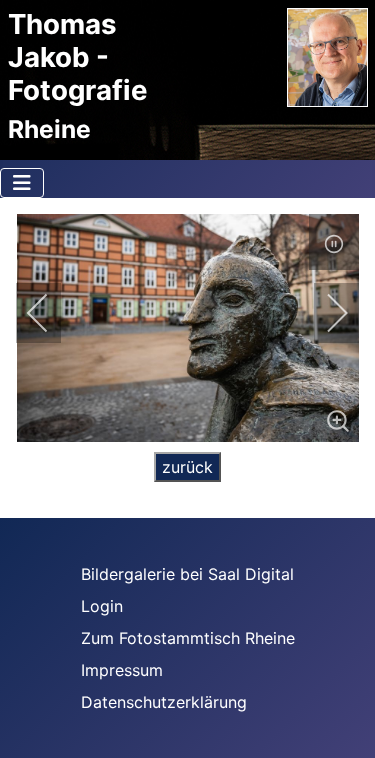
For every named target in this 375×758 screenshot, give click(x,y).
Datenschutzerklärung (164, 702)
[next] (324, 313)
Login (102, 606)
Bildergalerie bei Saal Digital (187, 574)
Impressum (122, 670)
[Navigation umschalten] (22, 183)
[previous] (51, 313)
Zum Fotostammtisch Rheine (188, 638)
